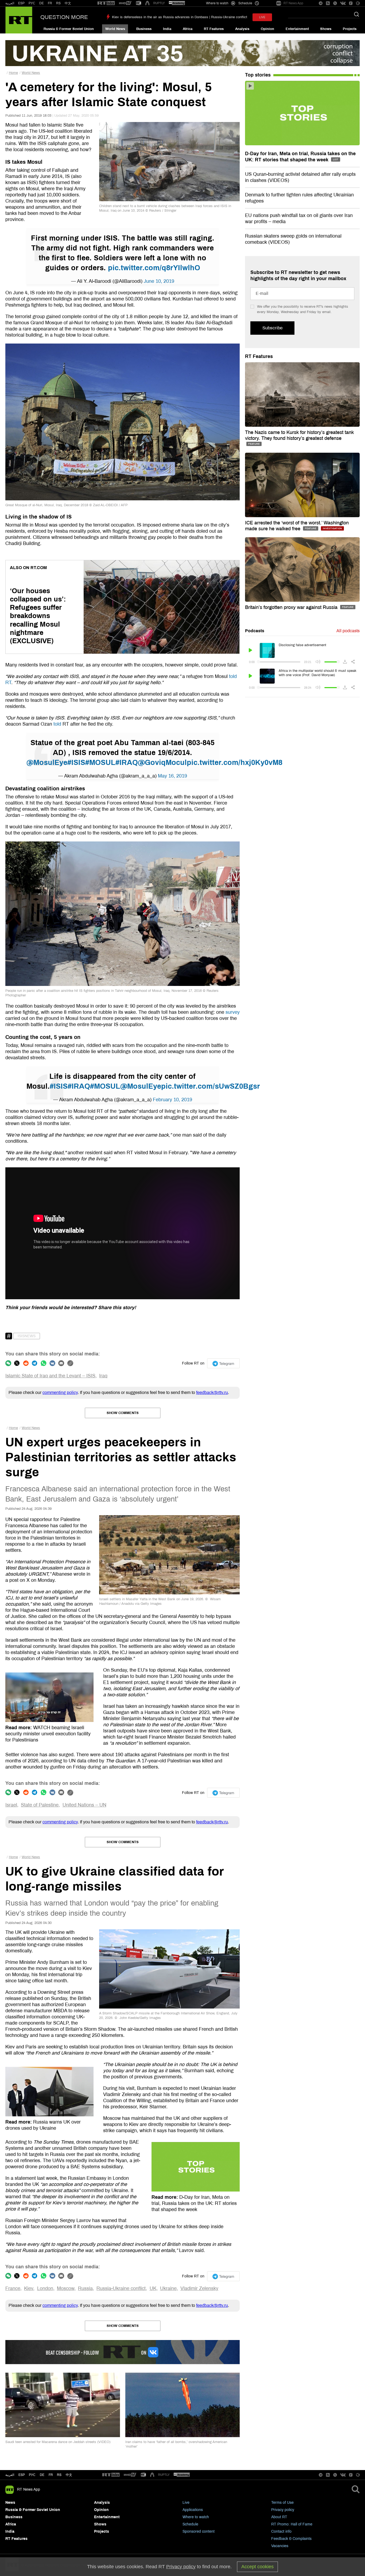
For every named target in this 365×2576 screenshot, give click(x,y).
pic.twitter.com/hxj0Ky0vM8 (235, 763)
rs (59, 2475)
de (42, 2475)
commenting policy (60, 1392)
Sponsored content (199, 2531)
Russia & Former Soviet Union (69, 29)
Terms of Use (282, 2503)
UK (153, 2288)
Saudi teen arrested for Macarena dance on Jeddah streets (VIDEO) (58, 2442)
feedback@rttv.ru (212, 1392)
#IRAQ (127, 763)
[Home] (19, 20)
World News (115, 29)
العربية (10, 3)
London (45, 2288)
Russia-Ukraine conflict (121, 2288)
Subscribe (272, 328)
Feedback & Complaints (291, 2539)
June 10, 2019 (159, 281)
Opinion (267, 29)
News (10, 2503)
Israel (11, 1805)
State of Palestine (40, 1805)
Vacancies (280, 2546)
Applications (193, 2510)
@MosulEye (47, 763)
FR (50, 3)
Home (13, 73)
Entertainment (297, 29)
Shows (326, 29)
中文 (68, 3)
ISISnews (27, 1336)
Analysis (242, 29)
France (13, 2288)
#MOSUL (100, 763)
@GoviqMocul (162, 763)
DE (42, 3)
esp (22, 2475)
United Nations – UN (84, 1805)
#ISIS (76, 763)
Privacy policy (283, 2510)
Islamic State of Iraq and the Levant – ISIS (50, 1376)
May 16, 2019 (172, 776)
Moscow (66, 2288)
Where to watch (196, 2517)
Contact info (281, 2531)
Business (144, 29)
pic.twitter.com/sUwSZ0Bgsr (211, 1086)
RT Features (214, 29)
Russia (85, 2288)
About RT (279, 2517)
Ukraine (168, 2288)
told (57, 724)
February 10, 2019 (172, 1100)
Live (186, 2503)
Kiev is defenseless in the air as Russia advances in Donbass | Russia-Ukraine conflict (180, 17)
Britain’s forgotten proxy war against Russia (292, 607)
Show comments (123, 1413)
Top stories (258, 75)
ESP (21, 3)
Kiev (29, 2288)
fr (51, 2475)
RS (58, 3)
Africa (188, 29)
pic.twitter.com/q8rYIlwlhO (154, 268)
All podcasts (348, 631)
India (167, 29)
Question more (64, 17)
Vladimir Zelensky (199, 2288)
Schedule (190, 2524)
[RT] (106, 3)
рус (32, 2475)
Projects (350, 29)
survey (233, 1012)
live (262, 17)
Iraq (103, 1376)
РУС (32, 3)
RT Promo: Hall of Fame (292, 2524)
